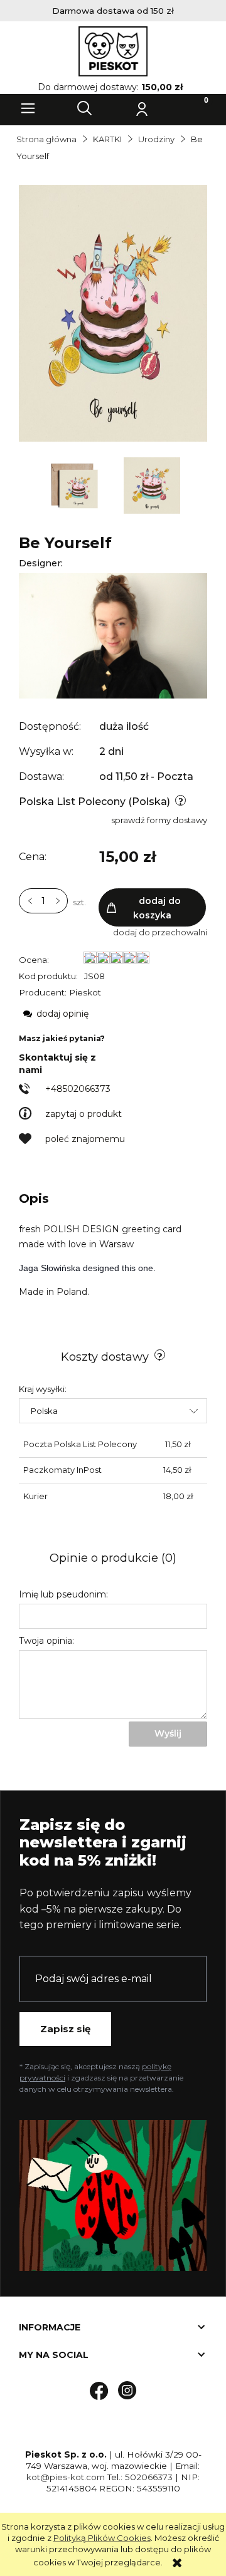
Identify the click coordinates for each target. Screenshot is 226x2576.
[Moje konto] (141, 108)
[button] (28, 108)
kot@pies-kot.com (66, 2477)
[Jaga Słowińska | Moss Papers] (113, 635)
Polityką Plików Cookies (102, 2538)
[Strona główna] (113, 51)
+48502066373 (78, 1089)
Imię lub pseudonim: (63, 1594)
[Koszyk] (198, 108)
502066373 (149, 2477)
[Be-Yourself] (152, 484)
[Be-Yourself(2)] (76, 484)
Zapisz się (65, 2029)
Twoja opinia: (46, 1641)
